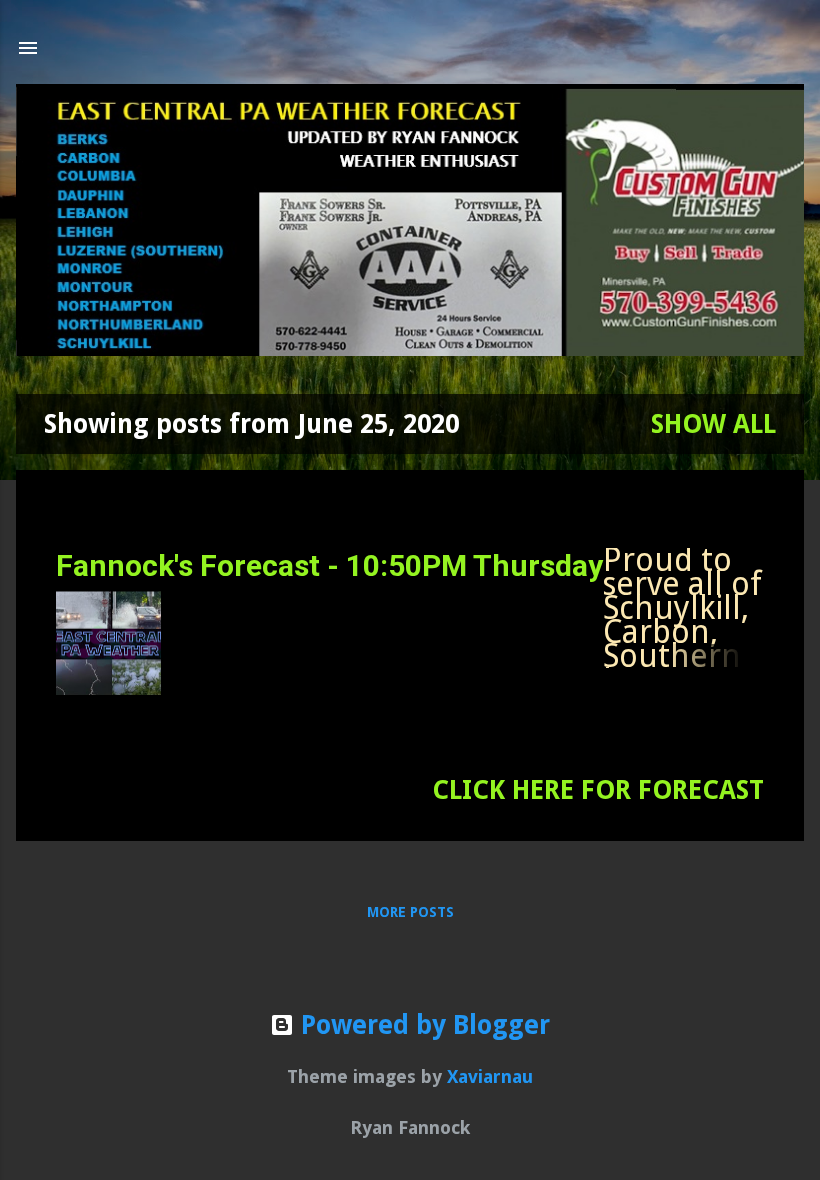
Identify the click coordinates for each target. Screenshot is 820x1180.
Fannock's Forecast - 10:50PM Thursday (329, 565)
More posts (410, 912)
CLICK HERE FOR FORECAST (598, 790)
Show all (713, 424)
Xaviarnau (490, 1076)
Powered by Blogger (422, 1025)
